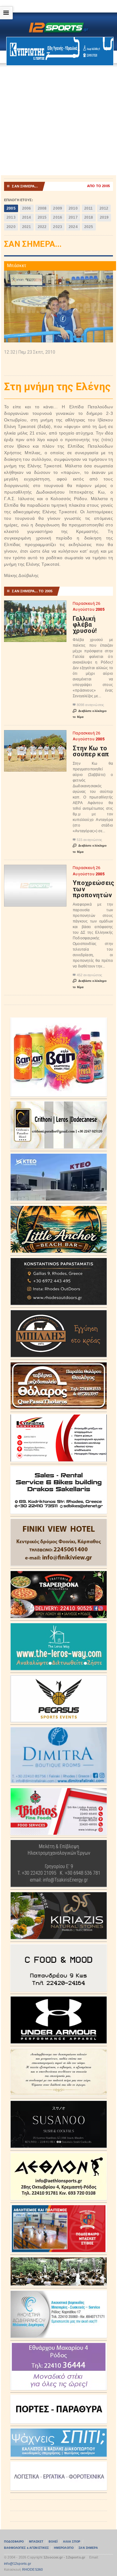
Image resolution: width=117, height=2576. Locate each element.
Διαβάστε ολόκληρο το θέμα (90, 714)
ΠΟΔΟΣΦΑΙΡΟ (14, 2542)
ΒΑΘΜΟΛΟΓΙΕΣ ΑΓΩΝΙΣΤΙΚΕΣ (26, 2548)
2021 (27, 227)
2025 (89, 227)
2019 (104, 217)
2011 (89, 208)
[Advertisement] (58, 121)
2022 (42, 227)
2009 (58, 208)
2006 (27, 208)
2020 (11, 227)
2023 (58, 227)
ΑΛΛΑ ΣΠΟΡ (72, 2542)
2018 (89, 217)
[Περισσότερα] (35, 606)
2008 (42, 208)
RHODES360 (33, 2569)
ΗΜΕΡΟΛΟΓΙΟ (64, 2548)
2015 (42, 217)
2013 (11, 217)
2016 (58, 217)
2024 (73, 227)
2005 (11, 208)
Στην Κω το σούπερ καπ (91, 751)
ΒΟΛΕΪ (53, 2542)
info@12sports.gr (18, 2564)
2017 (73, 217)
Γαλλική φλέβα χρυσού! (85, 625)
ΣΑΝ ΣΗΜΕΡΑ (88, 2548)
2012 (104, 208)
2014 (27, 217)
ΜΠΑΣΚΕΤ (36, 2542)
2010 (73, 208)
